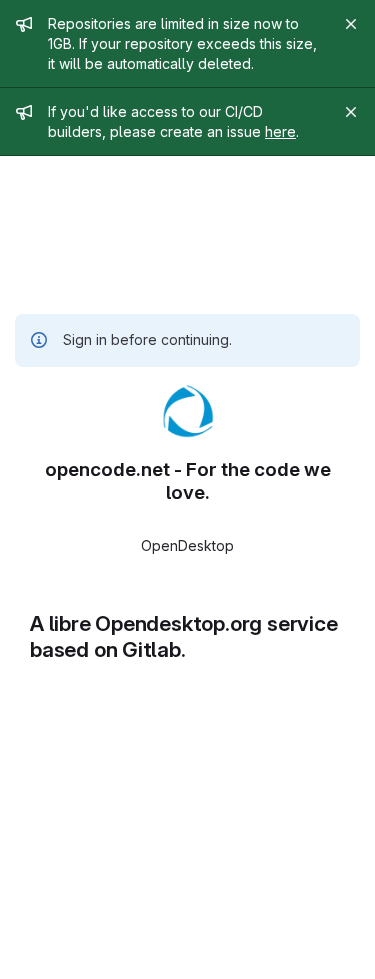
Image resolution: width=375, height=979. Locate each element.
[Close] (351, 24)
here (280, 131)
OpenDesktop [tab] (187, 545)
